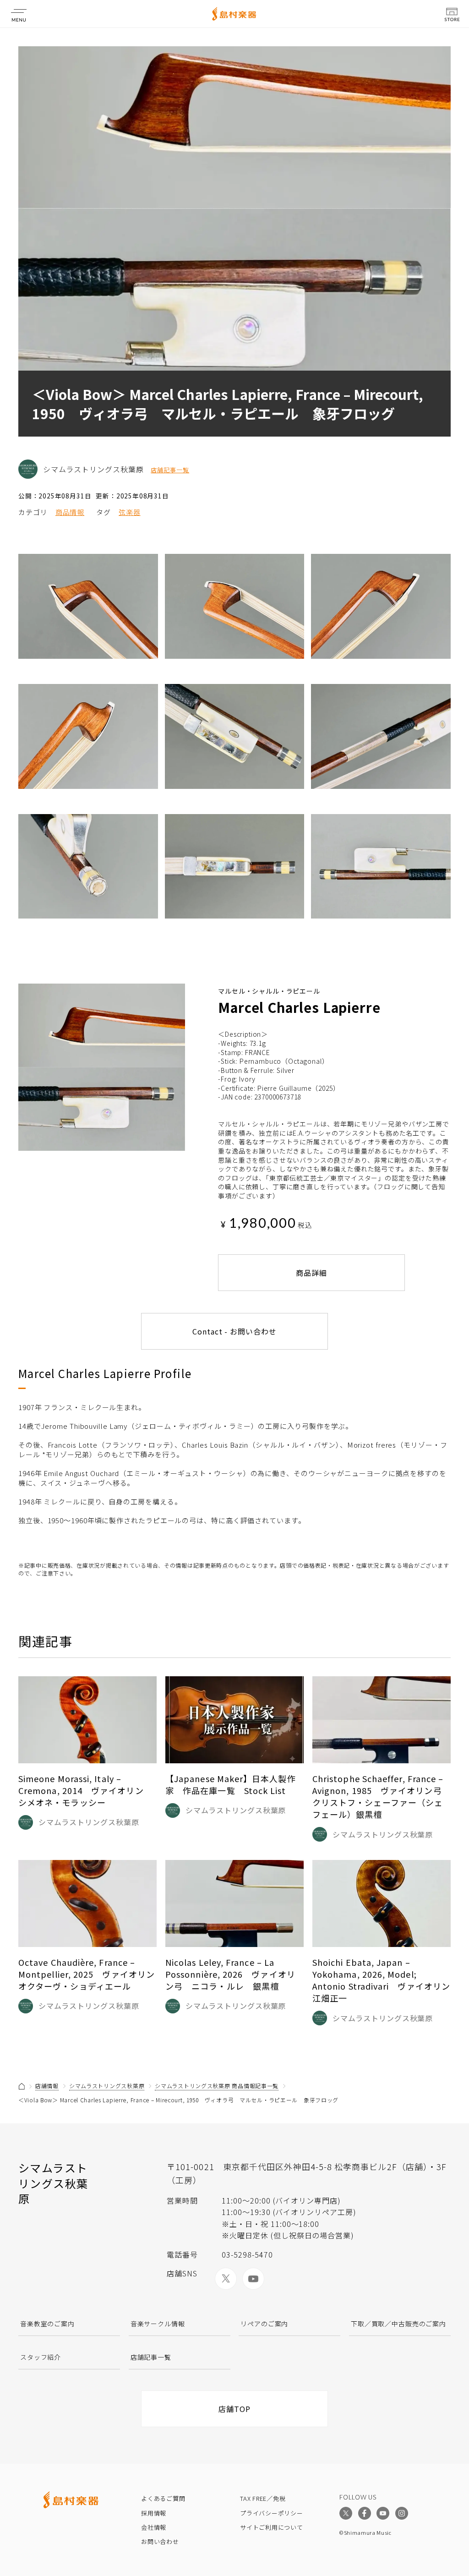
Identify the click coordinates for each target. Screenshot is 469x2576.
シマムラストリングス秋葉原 (107, 2086)
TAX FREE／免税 (263, 2498)
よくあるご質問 (163, 2498)
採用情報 (154, 2513)
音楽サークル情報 (158, 2324)
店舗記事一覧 (170, 470)
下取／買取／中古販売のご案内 (398, 2324)
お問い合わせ (160, 2541)
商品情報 (70, 512)
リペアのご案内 (264, 2324)
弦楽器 (130, 512)
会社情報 (154, 2527)
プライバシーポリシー (272, 2513)
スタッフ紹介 (41, 2357)
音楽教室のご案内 (47, 2324)
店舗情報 (47, 2086)
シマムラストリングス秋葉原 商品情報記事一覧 (217, 2086)
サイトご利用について (272, 2527)
